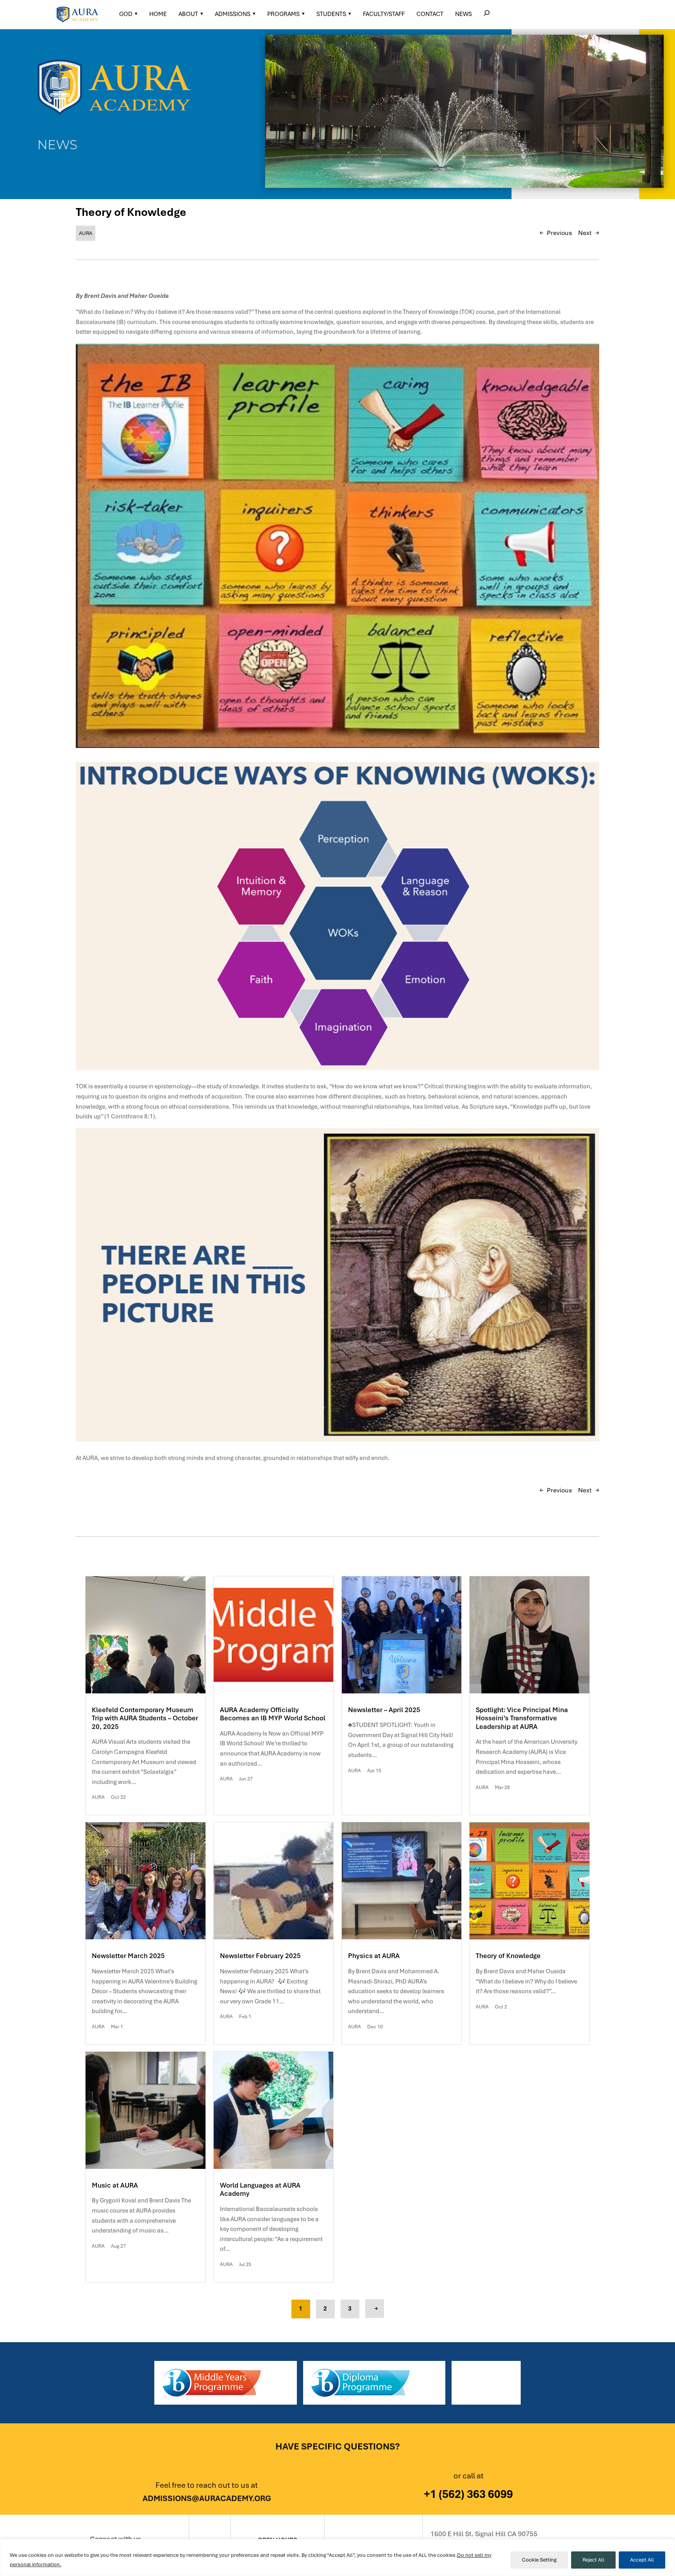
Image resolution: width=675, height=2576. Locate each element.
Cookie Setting (539, 2560)
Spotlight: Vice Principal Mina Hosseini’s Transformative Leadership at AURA (522, 1718)
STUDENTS (331, 14)
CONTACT (430, 14)
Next (585, 233)
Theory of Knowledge (508, 1956)
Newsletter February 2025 (260, 1956)
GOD (126, 14)
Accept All (642, 2560)
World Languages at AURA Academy (260, 2190)
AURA (86, 233)
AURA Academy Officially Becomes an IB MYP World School (273, 1714)
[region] (337, 2557)
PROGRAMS (283, 14)
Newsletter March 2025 (128, 1956)
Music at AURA (115, 2185)
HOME (158, 14)
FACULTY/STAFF (384, 14)
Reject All (593, 2560)
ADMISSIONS (233, 14)
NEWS (463, 14)
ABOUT (188, 14)
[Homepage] (78, 14)
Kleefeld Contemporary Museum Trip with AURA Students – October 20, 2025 (145, 1718)
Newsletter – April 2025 (384, 1710)
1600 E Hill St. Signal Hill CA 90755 (484, 2534)
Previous (559, 233)
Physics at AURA (374, 1956)
